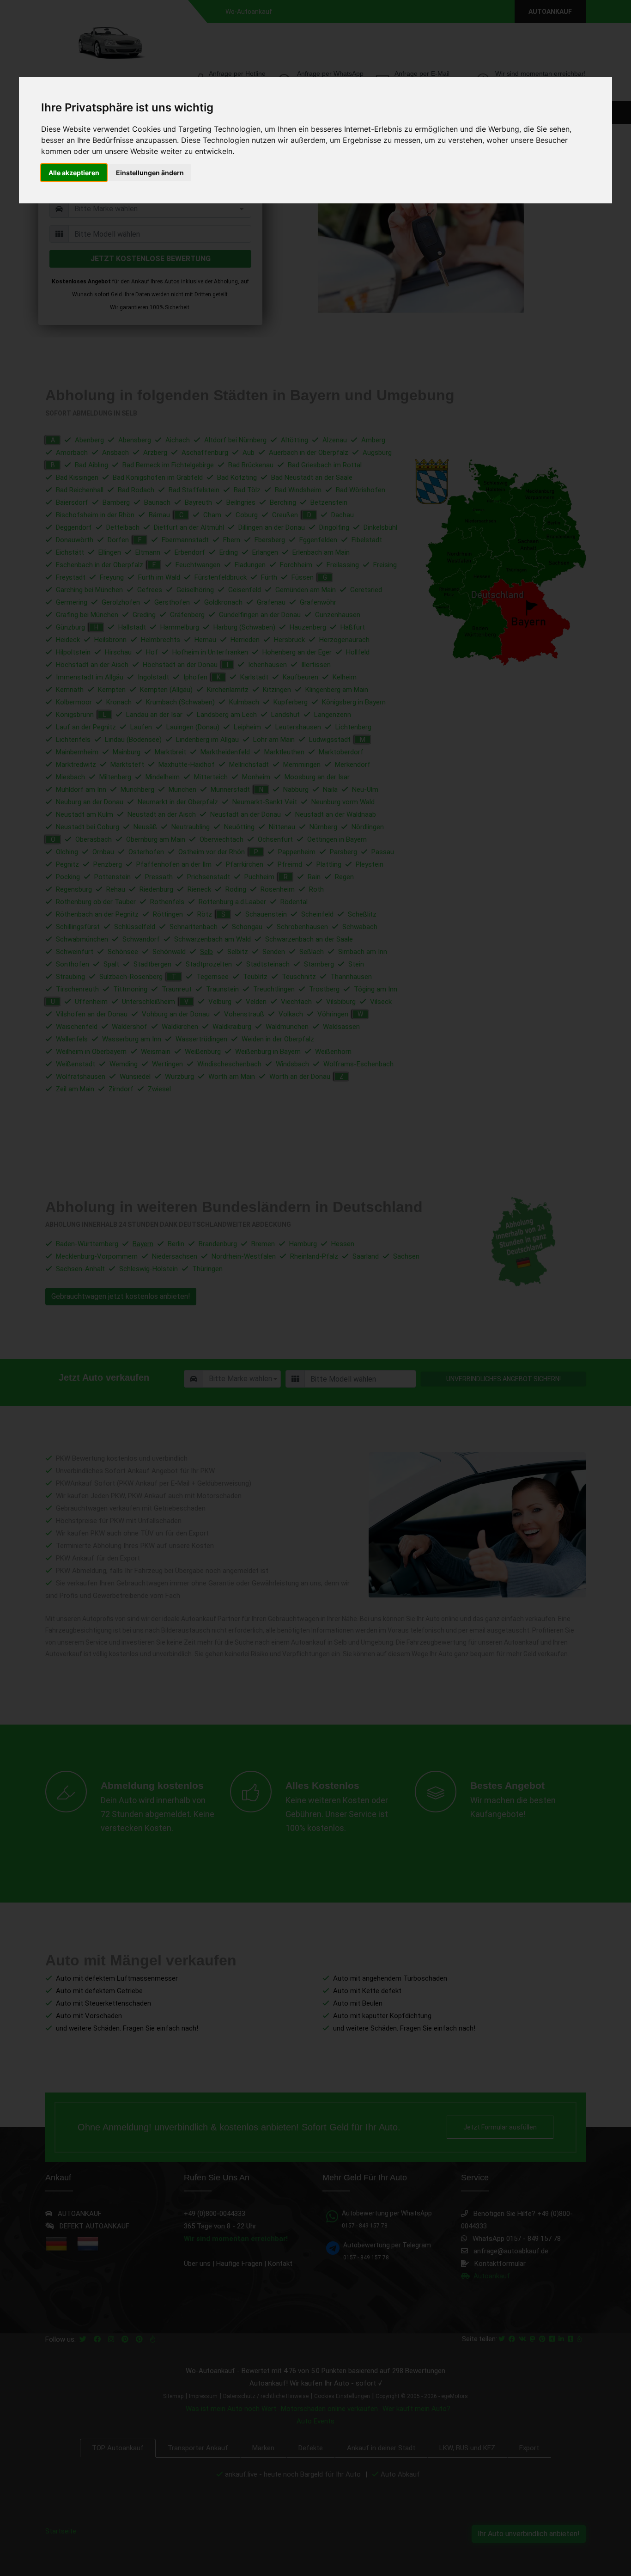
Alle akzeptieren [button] (74, 173)
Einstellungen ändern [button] (150, 173)
